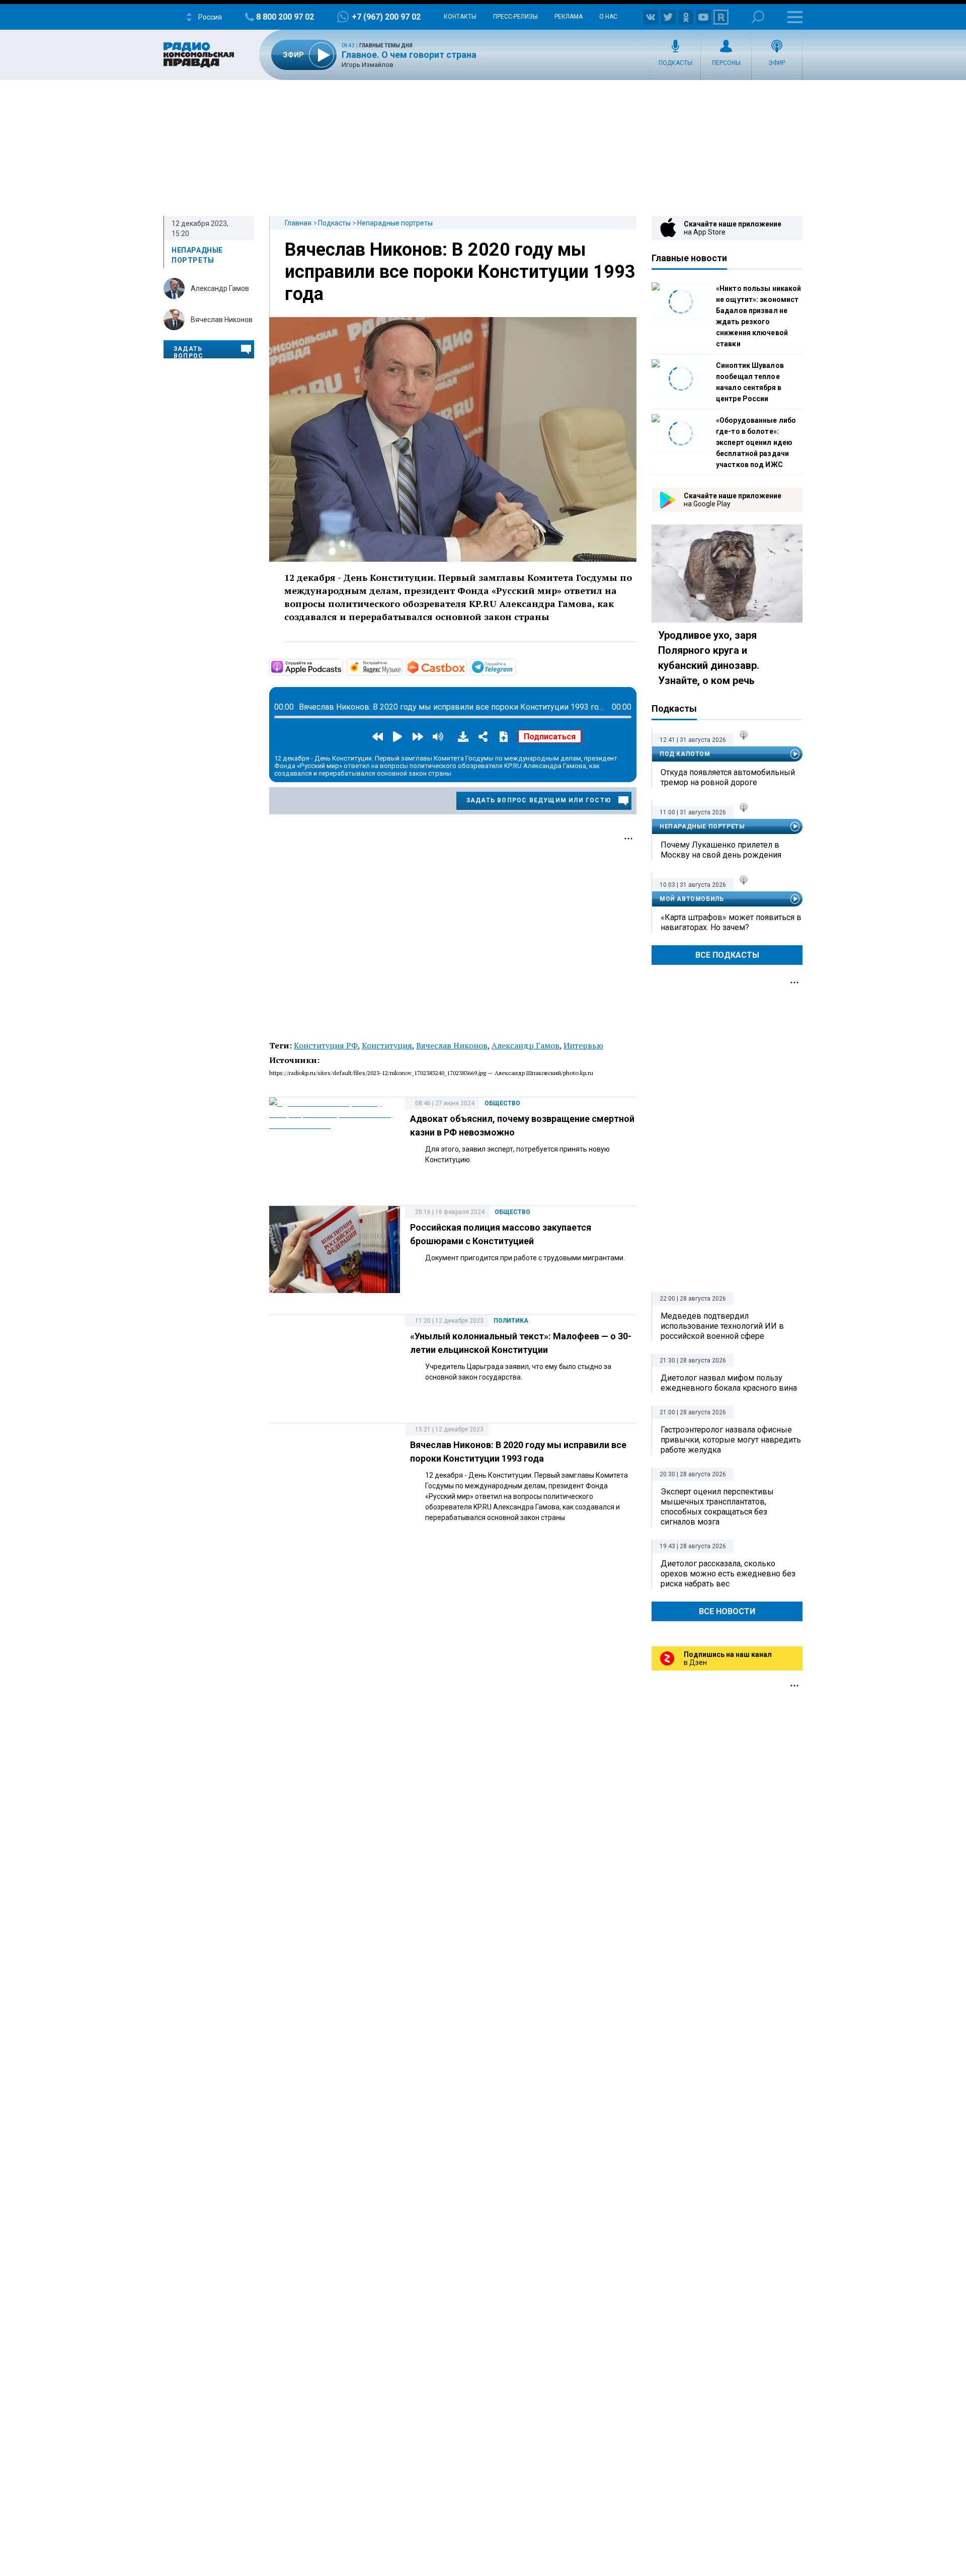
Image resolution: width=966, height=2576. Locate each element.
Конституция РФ (326, 1045)
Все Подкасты (727, 955)
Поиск (758, 17)
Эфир (777, 63)
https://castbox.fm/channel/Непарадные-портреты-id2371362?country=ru (466, 666)
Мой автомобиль (692, 899)
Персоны (726, 63)
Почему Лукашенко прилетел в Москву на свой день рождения (721, 850)
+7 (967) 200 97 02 (386, 17)
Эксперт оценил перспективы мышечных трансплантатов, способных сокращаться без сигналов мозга (717, 1507)
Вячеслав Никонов (222, 320)
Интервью (583, 1045)
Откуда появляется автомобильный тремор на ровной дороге (728, 777)
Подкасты (675, 63)
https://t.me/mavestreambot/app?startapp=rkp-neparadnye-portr (515, 666)
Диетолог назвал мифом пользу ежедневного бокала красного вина (729, 1383)
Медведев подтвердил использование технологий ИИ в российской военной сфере (722, 1326)
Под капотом (685, 754)
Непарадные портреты (395, 223)
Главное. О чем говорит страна (409, 55)
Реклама (569, 17)
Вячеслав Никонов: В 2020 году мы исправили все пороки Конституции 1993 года (460, 272)
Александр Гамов (220, 288)
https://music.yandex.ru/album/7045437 (401, 666)
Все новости (727, 1611)
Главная (298, 223)
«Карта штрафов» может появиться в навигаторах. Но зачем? (731, 922)
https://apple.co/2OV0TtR (342, 666)
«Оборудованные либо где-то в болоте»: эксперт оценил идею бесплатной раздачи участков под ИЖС (756, 442)
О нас (608, 17)
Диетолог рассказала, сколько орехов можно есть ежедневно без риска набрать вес (728, 1574)
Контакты (460, 17)
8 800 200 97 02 (285, 17)
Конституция (387, 1045)
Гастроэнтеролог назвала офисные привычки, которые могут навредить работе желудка (731, 1440)
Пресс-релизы (515, 17)
